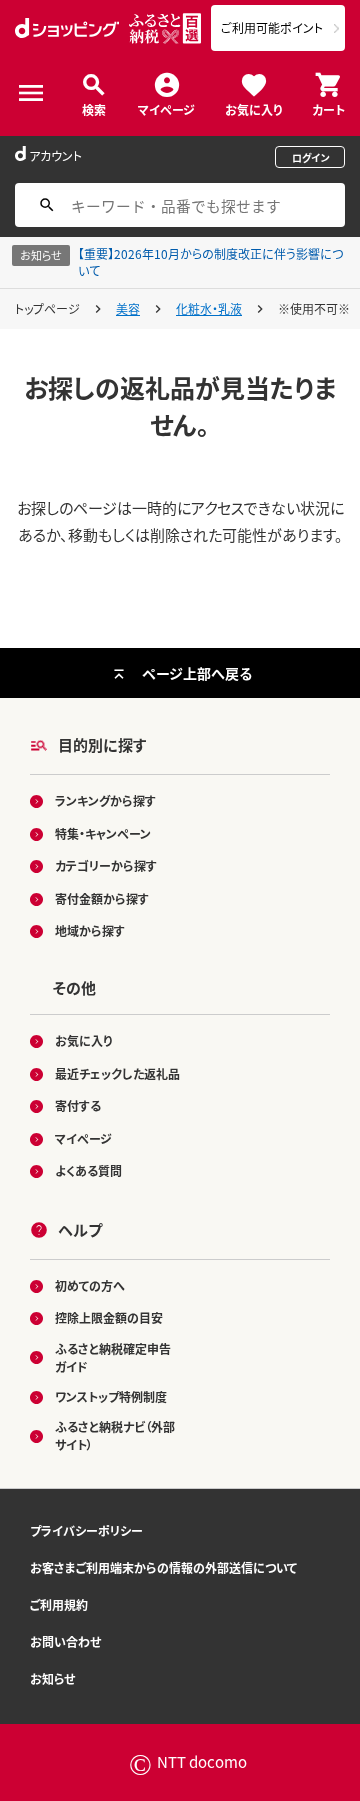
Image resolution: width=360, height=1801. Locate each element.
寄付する (78, 1105)
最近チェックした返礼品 (117, 1073)
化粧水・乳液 (209, 308)
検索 (94, 108)
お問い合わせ (65, 1641)
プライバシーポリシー (86, 1530)
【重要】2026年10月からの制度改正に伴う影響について (210, 262)
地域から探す (90, 930)
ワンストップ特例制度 (111, 1396)
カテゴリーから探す (106, 865)
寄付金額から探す (102, 898)
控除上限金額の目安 (109, 1317)
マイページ (166, 108)
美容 (128, 308)
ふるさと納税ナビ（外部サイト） (115, 1435)
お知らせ (52, 1678)
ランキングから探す (105, 800)
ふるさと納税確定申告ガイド (113, 1357)
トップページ (47, 308)
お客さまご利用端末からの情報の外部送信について (163, 1567)
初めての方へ (90, 1285)
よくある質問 (88, 1170)
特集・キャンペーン (103, 833)
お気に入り (253, 108)
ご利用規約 (59, 1604)
